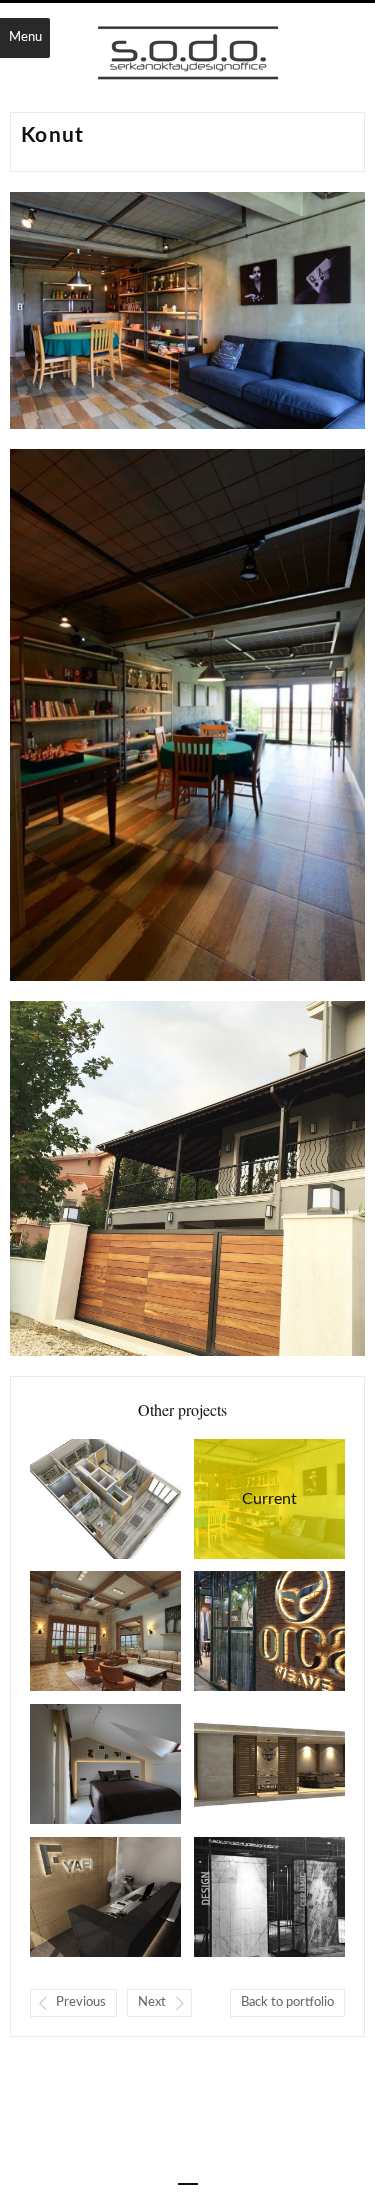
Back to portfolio (287, 2002)
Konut (245, 1499)
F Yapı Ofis (77, 1897)
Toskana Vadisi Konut (77, 1631)
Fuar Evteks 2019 (241, 1631)
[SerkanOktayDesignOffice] (188, 54)
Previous (81, 2002)
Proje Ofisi (77, 1499)
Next (152, 2002)
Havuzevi (241, 1764)
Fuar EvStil (241, 1897)
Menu (25, 37)
